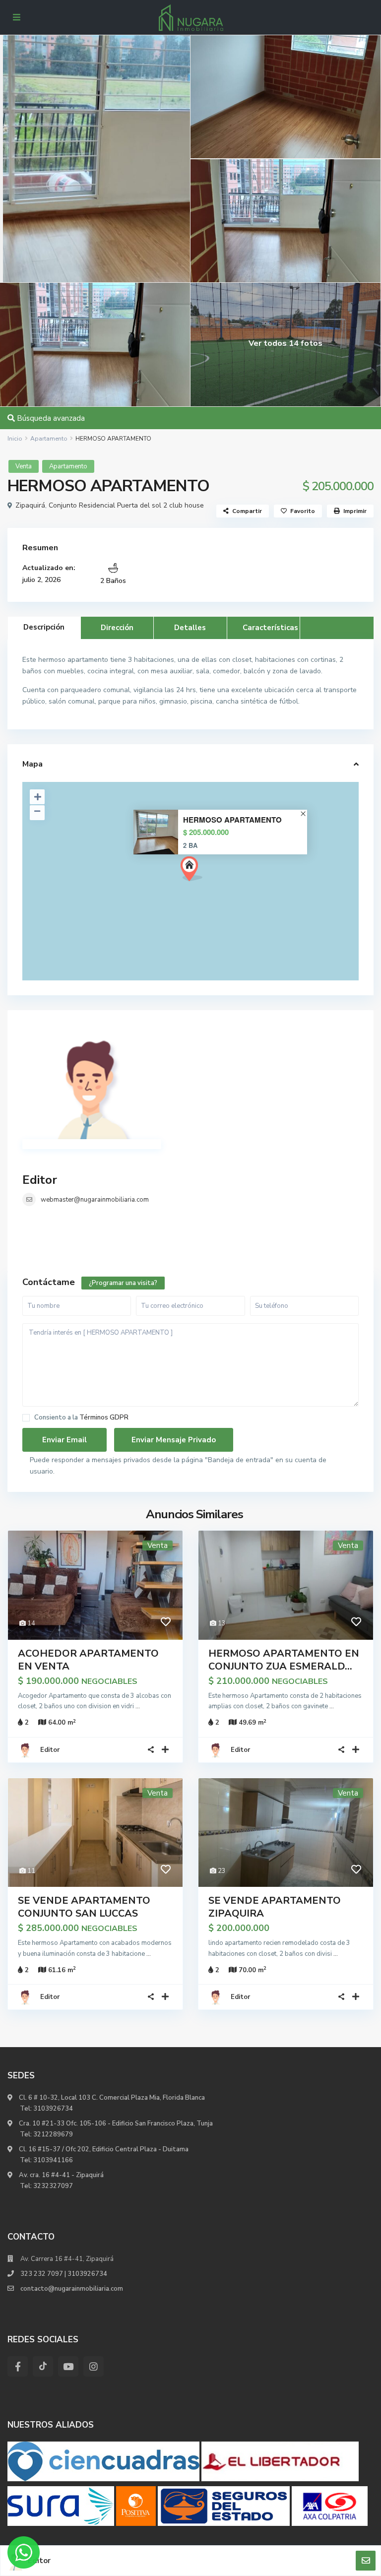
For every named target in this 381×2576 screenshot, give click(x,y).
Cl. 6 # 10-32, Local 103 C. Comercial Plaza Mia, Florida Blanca (112, 2098)
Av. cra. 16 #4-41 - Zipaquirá (61, 2175)
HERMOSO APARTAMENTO (232, 820)
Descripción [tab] (44, 627)
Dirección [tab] (117, 628)
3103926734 (53, 2109)
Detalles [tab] (190, 628)
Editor (40, 1180)
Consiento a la (81, 1418)
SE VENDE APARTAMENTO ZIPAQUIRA (275, 1907)
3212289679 (53, 2134)
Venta (24, 466)
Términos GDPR (104, 1417)
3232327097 (53, 2186)
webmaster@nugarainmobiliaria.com (95, 1200)
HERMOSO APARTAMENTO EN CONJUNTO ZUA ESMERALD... (284, 1660)
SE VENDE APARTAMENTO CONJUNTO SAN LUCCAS (84, 1907)
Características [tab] (270, 628)
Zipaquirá (30, 505)
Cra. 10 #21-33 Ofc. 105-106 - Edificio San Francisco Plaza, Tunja (115, 2124)
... (138, 1706)
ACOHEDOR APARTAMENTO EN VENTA (88, 1660)
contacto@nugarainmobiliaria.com (72, 2289)
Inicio (15, 439)
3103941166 (53, 2160)
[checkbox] (26, 1418)
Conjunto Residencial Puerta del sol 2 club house (126, 505)
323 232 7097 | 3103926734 (64, 2274)
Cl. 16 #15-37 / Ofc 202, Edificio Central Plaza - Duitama (103, 2149)
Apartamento (49, 439)
